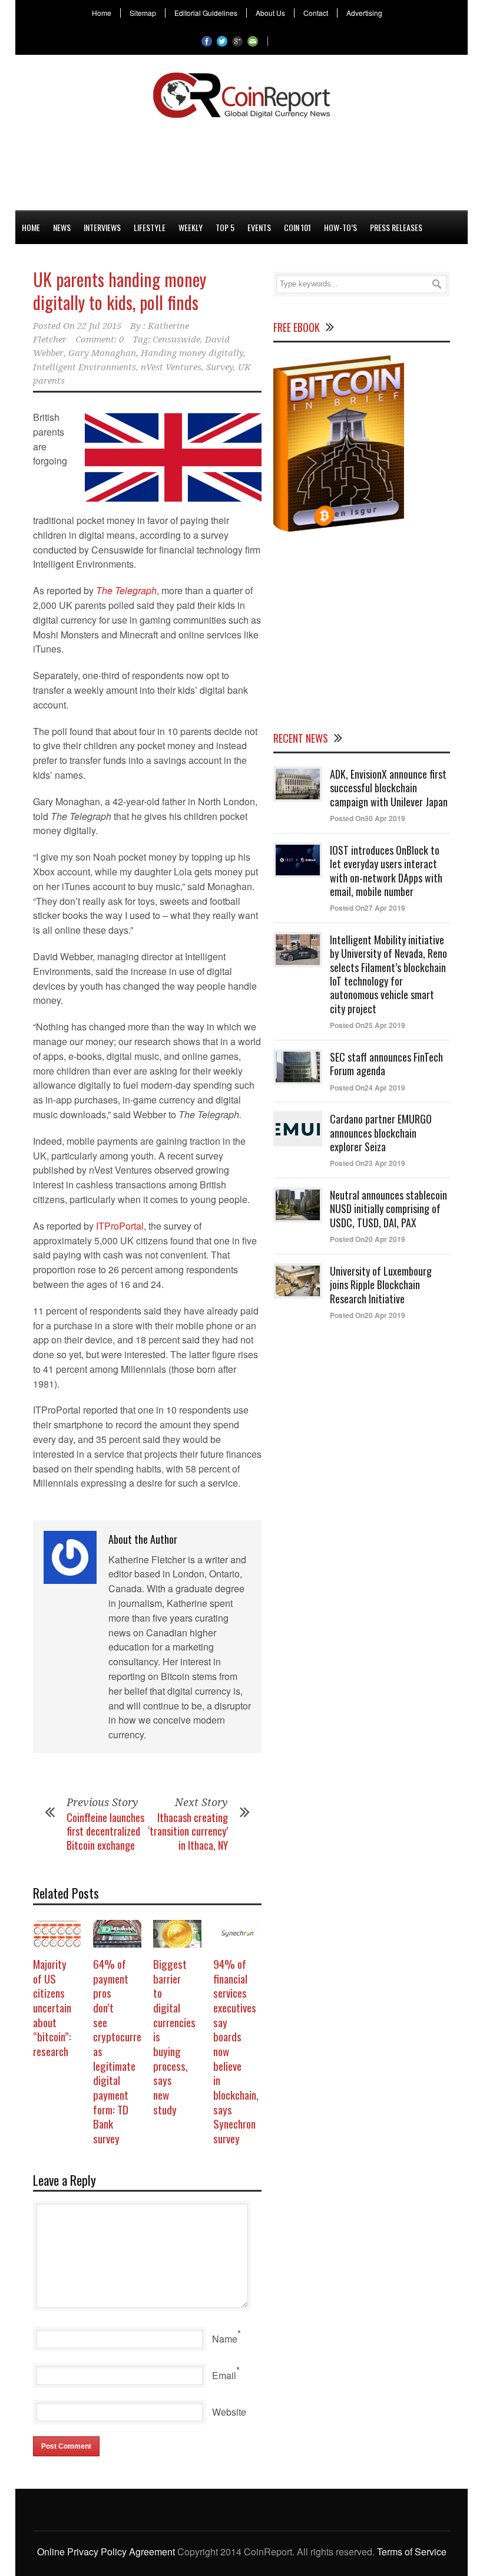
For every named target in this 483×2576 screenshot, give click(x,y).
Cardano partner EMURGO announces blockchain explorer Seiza (381, 1133)
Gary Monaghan (102, 353)
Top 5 (225, 227)
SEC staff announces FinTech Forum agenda (386, 1064)
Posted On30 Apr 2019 (368, 818)
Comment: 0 (100, 340)
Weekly (191, 227)
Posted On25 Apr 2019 (368, 1025)
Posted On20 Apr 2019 (368, 1239)
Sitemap (143, 13)
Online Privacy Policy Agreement (106, 2552)
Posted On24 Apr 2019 (368, 1088)
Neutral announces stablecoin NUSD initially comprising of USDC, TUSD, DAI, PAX (388, 1209)
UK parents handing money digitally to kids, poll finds (120, 291)
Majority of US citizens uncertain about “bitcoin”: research (52, 2007)
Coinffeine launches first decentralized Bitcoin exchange (105, 1831)
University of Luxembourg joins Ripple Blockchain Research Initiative (381, 1285)
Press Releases (396, 227)
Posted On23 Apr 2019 (368, 1163)
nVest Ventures (171, 367)
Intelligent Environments (85, 367)
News (62, 227)
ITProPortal (120, 1226)
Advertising (364, 13)
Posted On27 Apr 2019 (368, 908)
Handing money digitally (192, 353)
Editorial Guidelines (206, 13)
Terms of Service (412, 2552)
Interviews (102, 227)
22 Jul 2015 (99, 326)
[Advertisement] (241, 162)
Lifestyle (150, 227)
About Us (270, 13)
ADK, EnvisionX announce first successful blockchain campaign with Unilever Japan (389, 788)
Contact (316, 13)
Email (224, 2375)
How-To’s (340, 227)
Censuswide (176, 340)
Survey (220, 367)
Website (229, 2412)
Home (102, 13)
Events (259, 227)
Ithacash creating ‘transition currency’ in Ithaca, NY (188, 1831)
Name (225, 2339)
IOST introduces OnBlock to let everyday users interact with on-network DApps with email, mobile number (386, 871)
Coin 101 (297, 227)
